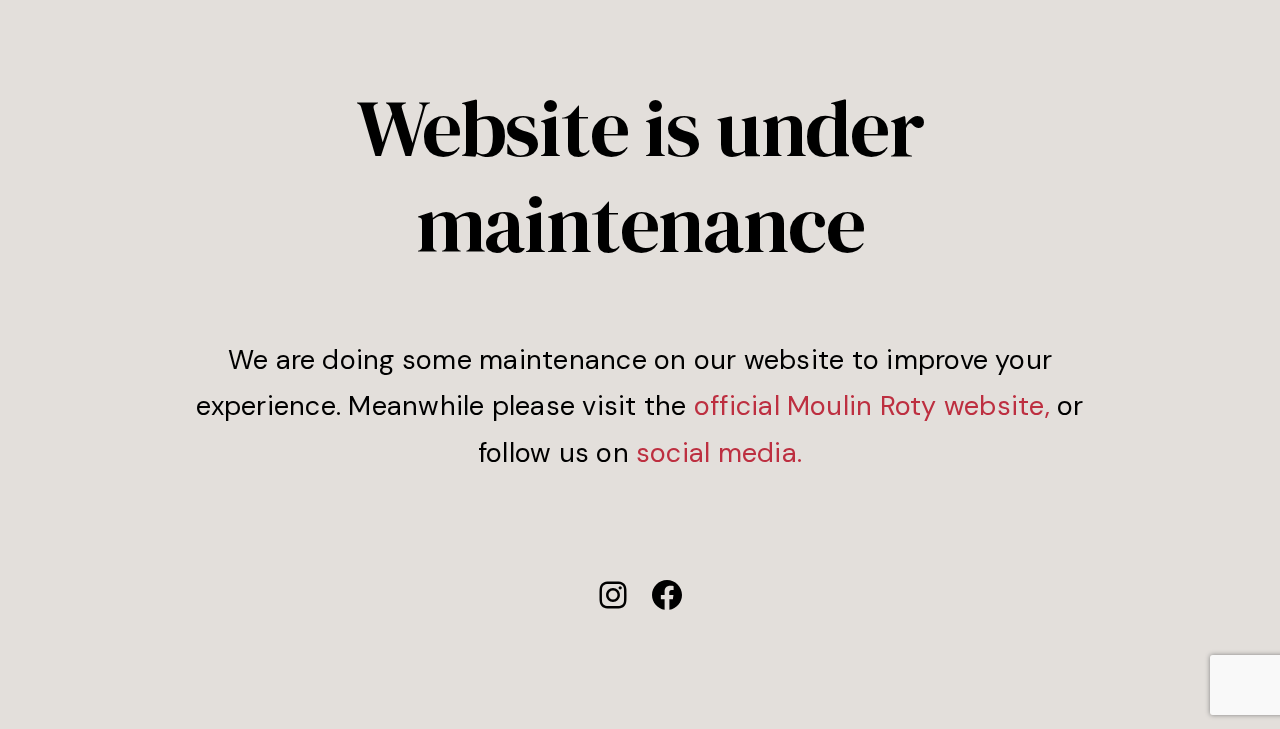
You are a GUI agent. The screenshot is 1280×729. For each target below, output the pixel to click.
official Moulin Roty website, (872, 405)
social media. (719, 452)
